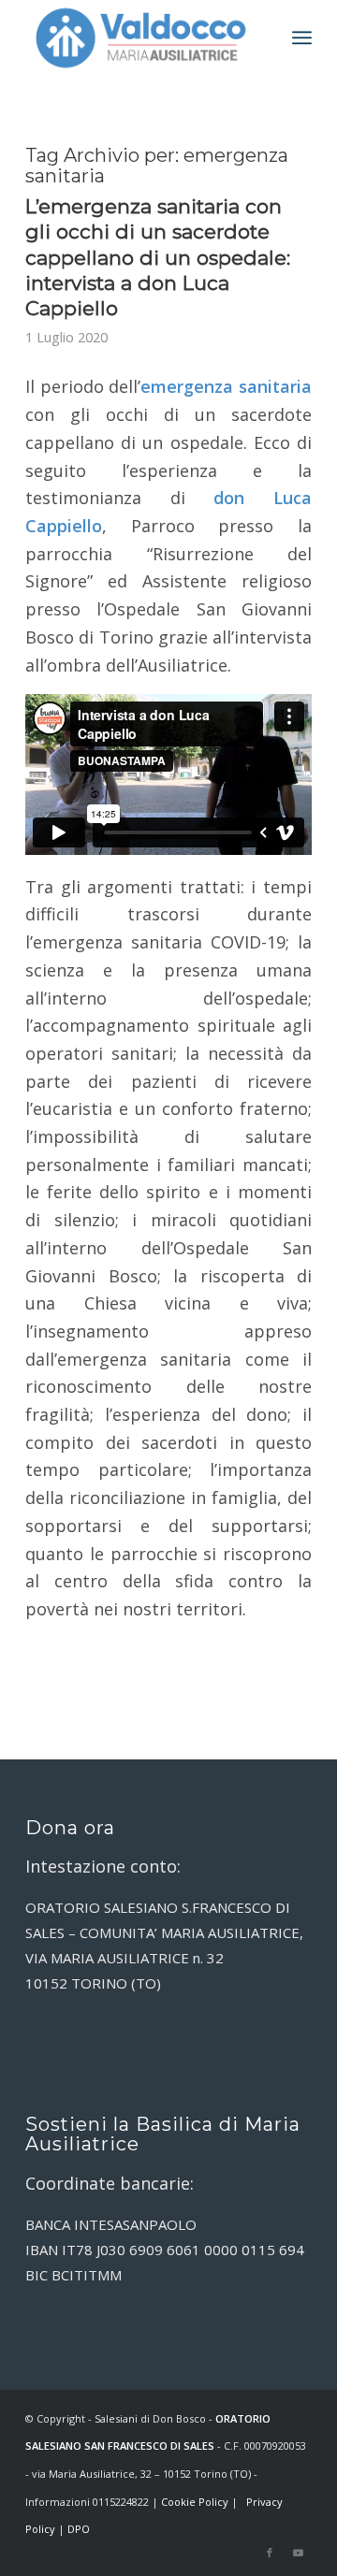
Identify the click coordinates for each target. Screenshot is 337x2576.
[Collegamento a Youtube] (298, 2553)
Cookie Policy (195, 2502)
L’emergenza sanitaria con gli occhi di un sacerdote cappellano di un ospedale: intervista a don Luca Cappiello (158, 257)
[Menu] (302, 37)
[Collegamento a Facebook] (270, 2553)
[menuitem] (302, 37)
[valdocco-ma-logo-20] (140, 37)
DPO (79, 2529)
